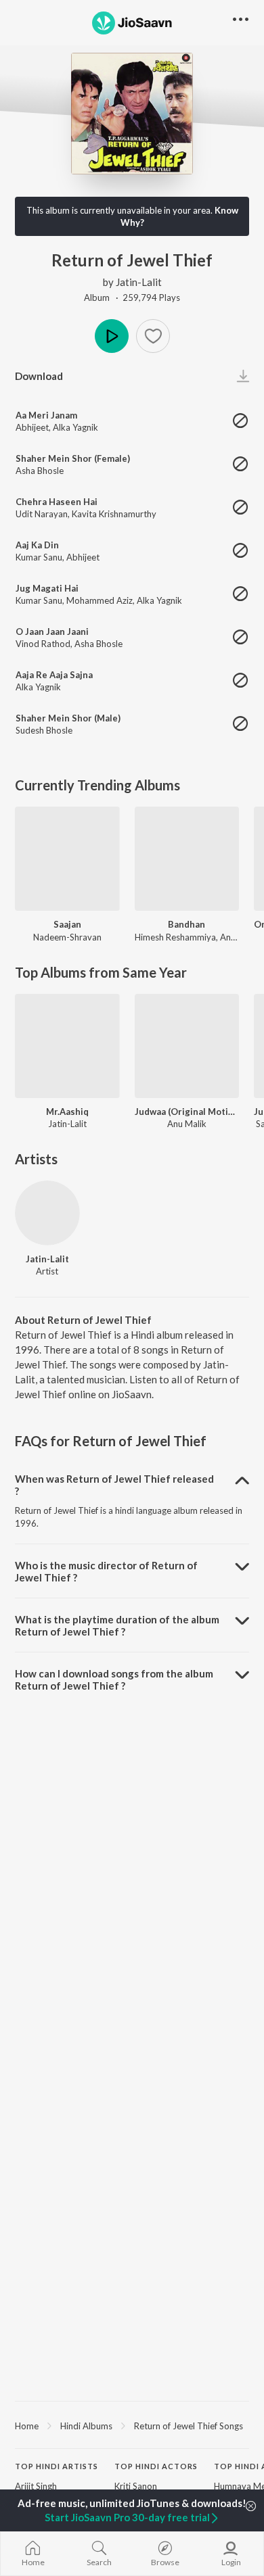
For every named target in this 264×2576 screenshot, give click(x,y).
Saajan (67, 924)
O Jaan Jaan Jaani (52, 631)
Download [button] (39, 376)
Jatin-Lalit (139, 282)
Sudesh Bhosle (44, 730)
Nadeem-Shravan (67, 937)
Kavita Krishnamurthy (114, 514)
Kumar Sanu (39, 557)
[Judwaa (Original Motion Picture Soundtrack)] (187, 1046)
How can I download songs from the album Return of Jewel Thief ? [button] (114, 1679)
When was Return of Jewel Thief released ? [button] (114, 1485)
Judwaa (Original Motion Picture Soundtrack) (187, 1112)
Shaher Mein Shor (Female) (73, 458)
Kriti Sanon (136, 2486)
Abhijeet (32, 427)
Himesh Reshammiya (175, 937)
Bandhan (186, 924)
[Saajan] (67, 859)
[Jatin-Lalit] (47, 1213)
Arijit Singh (36, 2486)
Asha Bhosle (40, 471)
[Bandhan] (187, 859)
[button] (153, 336)
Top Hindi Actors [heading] (156, 2466)
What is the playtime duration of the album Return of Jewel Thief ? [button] (117, 1625)
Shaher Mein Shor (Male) (68, 718)
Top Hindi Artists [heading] (57, 2466)
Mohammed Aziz (100, 600)
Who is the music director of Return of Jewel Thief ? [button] (106, 1571)
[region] (132, 2425)
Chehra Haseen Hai (57, 502)
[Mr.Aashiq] (67, 1046)
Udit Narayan (42, 514)
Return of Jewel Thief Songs (189, 2426)
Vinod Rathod (43, 644)
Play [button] (112, 336)
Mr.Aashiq (67, 1112)
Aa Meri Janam (46, 415)
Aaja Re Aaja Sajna (54, 675)
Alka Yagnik (75, 427)
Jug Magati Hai (47, 588)
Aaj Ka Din (37, 545)
